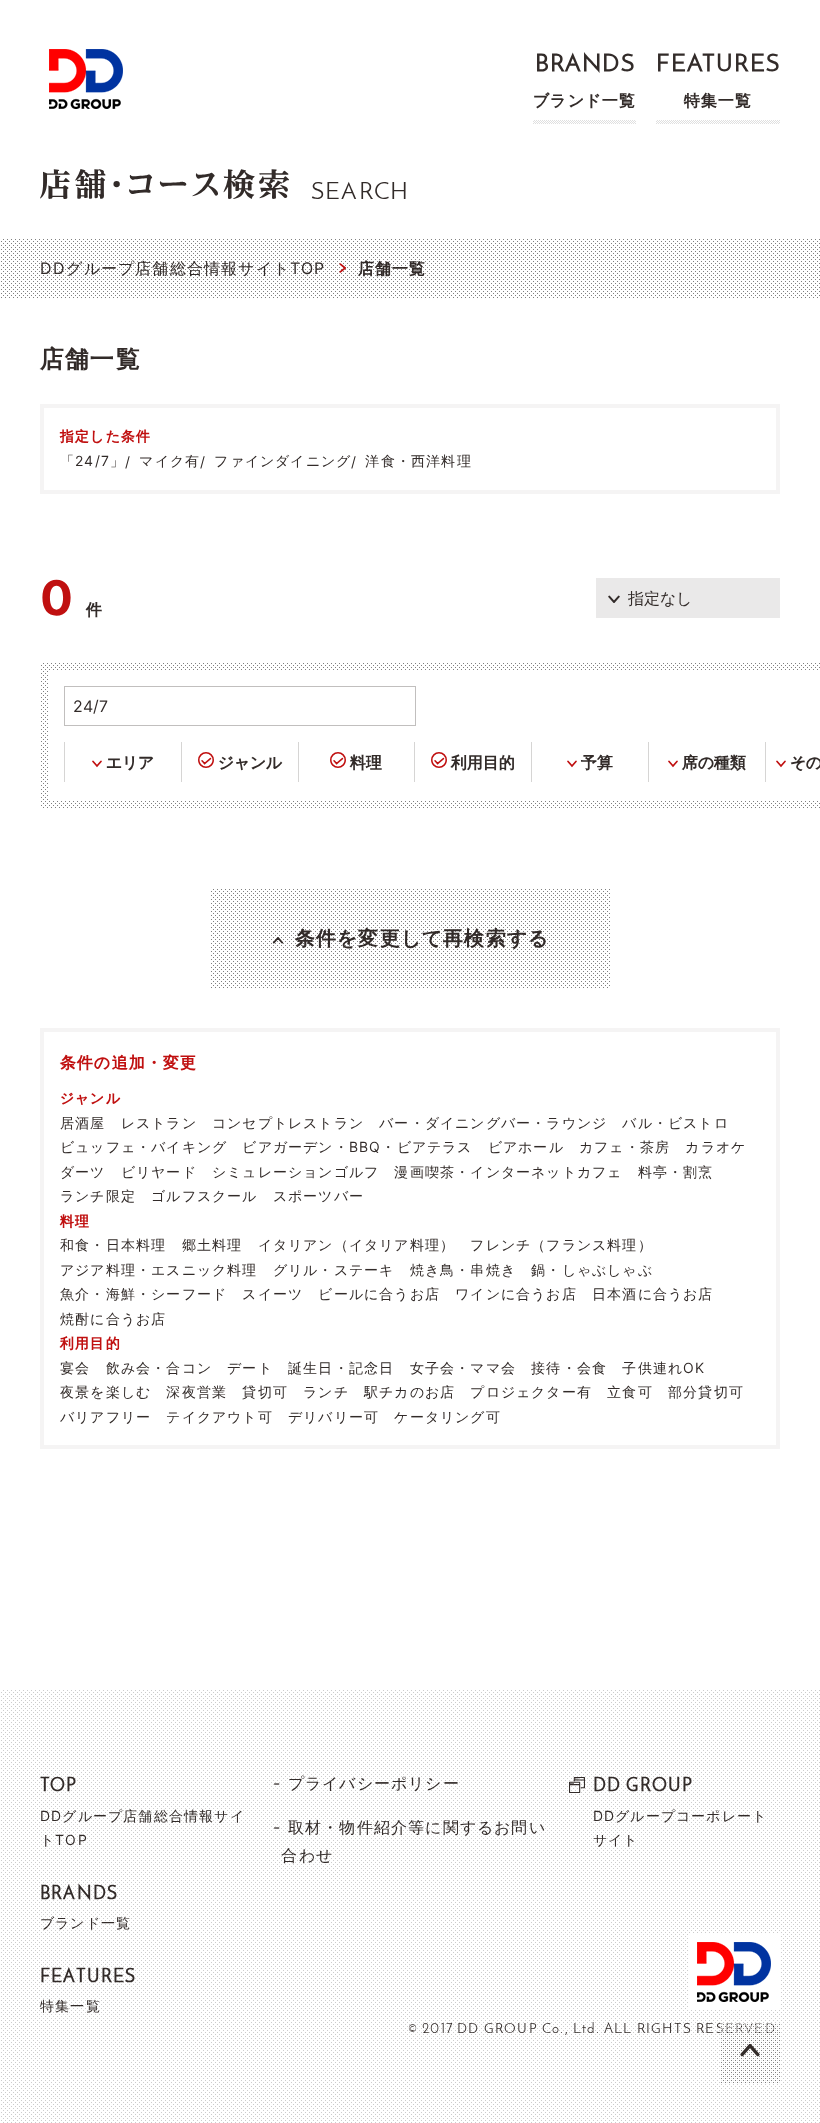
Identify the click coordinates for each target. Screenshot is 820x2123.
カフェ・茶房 (624, 1146)
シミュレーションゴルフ (295, 1171)
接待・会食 (569, 1367)
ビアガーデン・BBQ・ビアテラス (357, 1146)
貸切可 (265, 1391)
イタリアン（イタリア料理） (357, 1244)
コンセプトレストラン (288, 1122)
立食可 (630, 1391)
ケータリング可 (447, 1416)
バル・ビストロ (675, 1122)
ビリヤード (159, 1171)
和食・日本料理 (113, 1244)
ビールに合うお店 (379, 1293)
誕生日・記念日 (341, 1367)
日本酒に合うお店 (653, 1293)
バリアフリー (105, 1416)
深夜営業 (196, 1391)
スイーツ (272, 1293)
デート (250, 1367)
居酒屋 (83, 1122)
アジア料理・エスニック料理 (159, 1269)
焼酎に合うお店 (113, 1318)
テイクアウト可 (219, 1416)
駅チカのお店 (409, 1391)
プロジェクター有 (531, 1391)
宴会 (75, 1367)
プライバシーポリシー (374, 1783)
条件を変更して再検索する (422, 938)
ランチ (326, 1391)
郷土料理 (212, 1244)
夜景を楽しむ (105, 1391)
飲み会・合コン (159, 1367)
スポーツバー (318, 1195)
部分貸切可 (706, 1391)
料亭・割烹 (676, 1171)
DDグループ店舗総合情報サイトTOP (183, 268)
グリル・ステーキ (334, 1269)
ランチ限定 (98, 1195)
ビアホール (526, 1146)
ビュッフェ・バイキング (143, 1146)
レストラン (159, 1122)
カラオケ (715, 1146)
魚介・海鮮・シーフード (143, 1293)
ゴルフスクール (204, 1195)
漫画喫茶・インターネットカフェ (508, 1171)
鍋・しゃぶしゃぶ (592, 1269)
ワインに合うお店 (516, 1293)
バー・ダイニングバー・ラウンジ (493, 1122)
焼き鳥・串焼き (463, 1269)
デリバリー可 (333, 1416)
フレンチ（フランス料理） (561, 1244)
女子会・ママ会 (463, 1367)
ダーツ (83, 1171)
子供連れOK (663, 1367)
